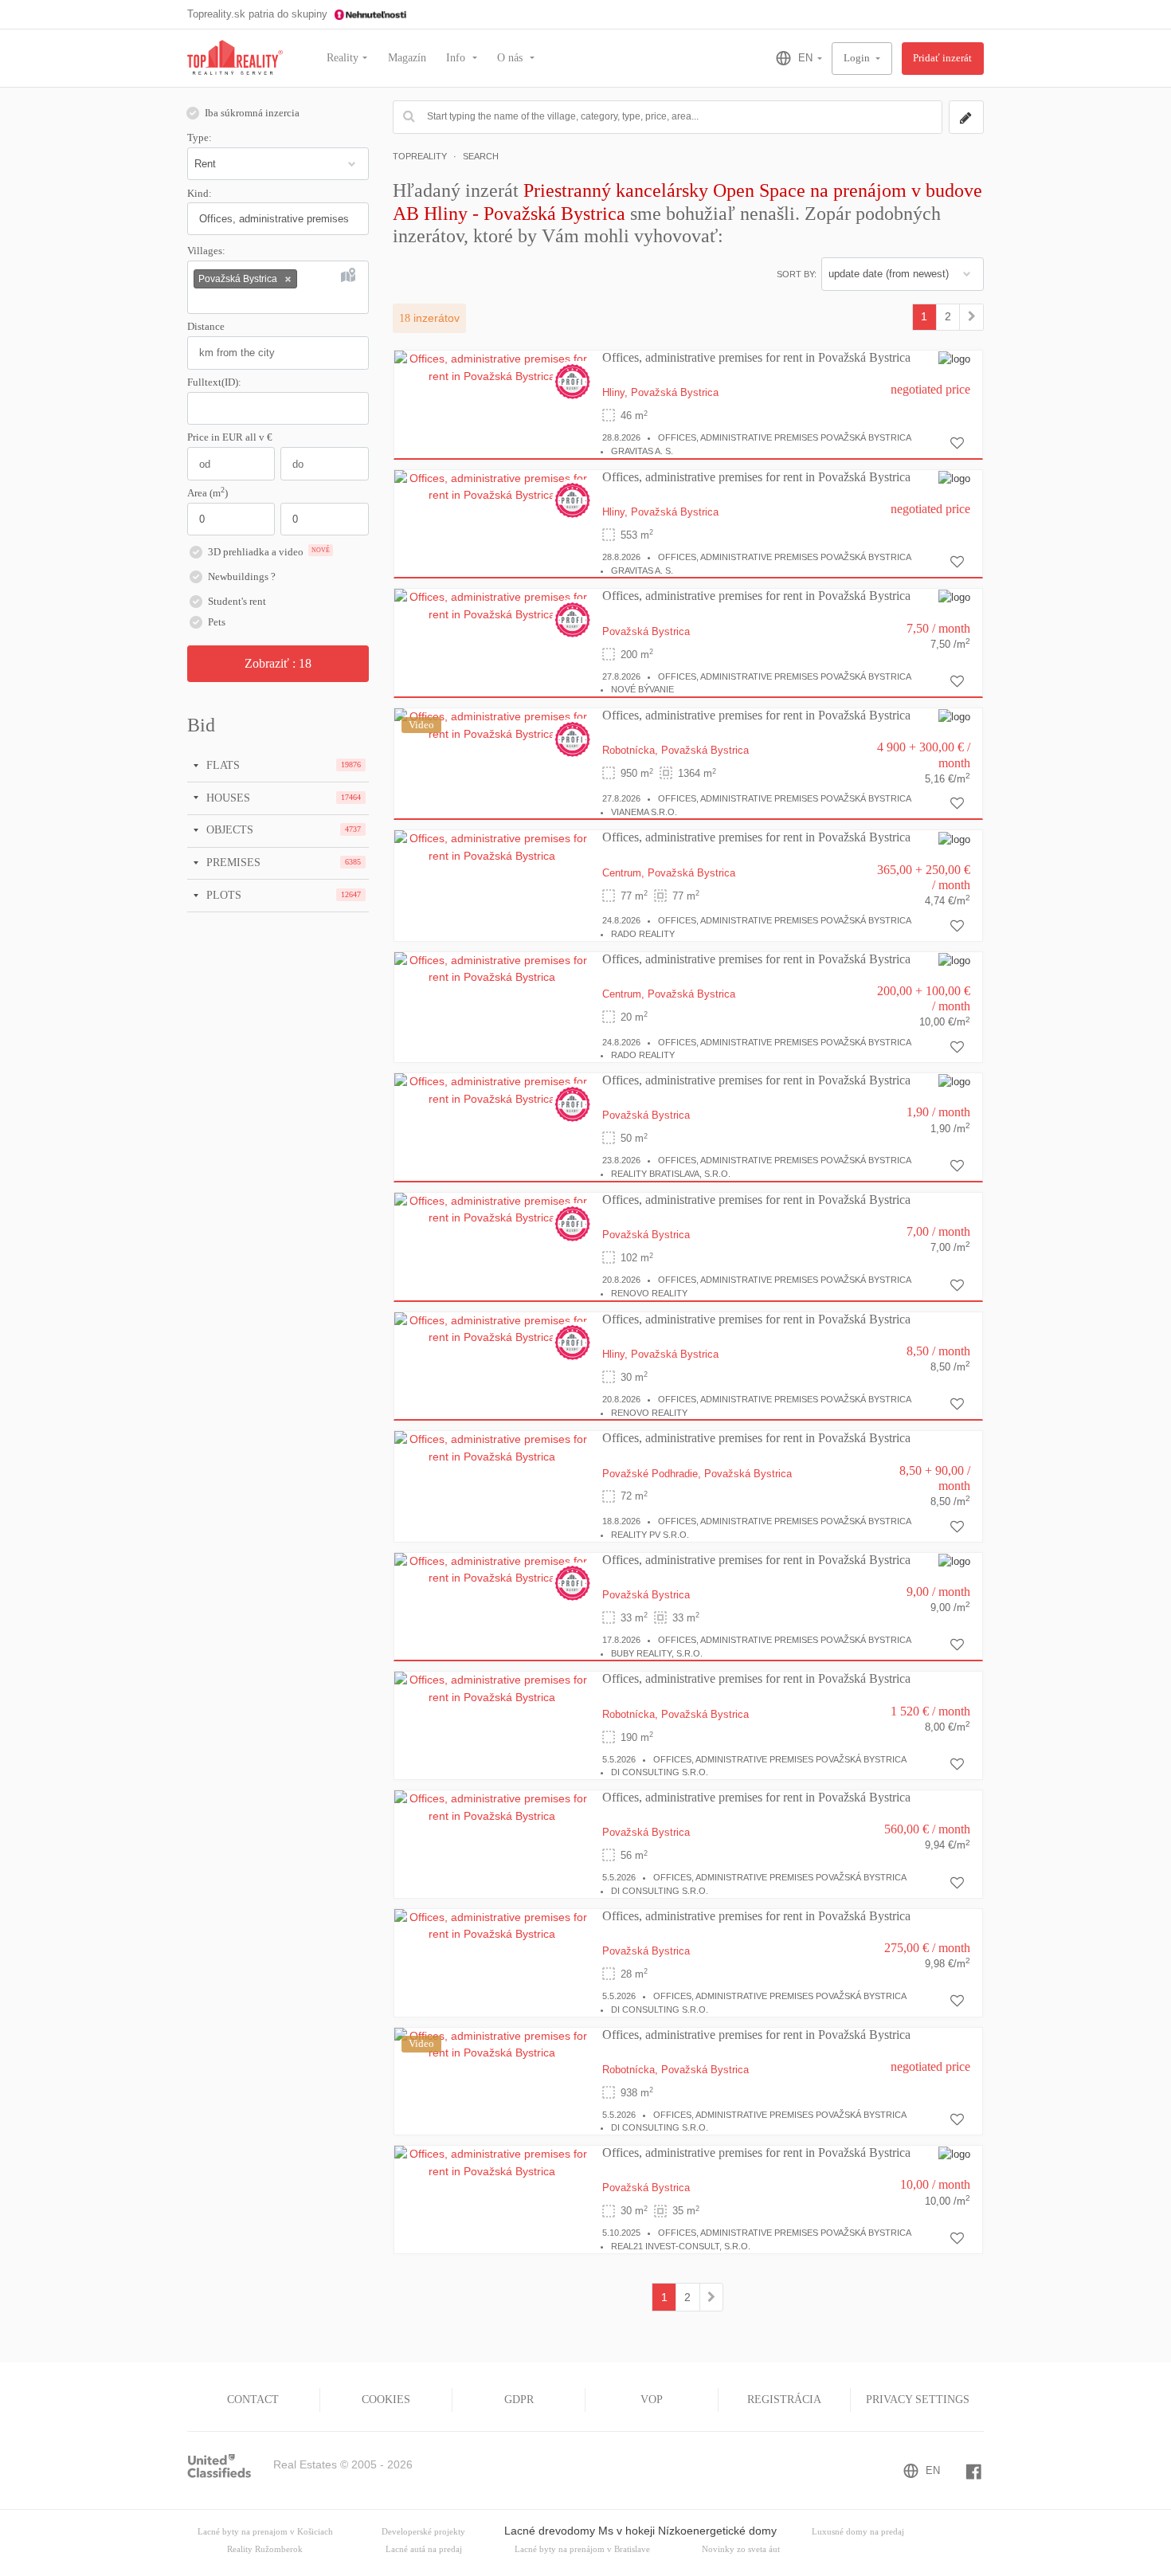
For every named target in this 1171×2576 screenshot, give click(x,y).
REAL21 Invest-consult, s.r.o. (681, 2246)
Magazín (407, 58)
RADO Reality (643, 934)
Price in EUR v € (230, 437)
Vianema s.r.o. (644, 812)
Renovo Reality (649, 1293)
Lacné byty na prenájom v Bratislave (582, 2549)
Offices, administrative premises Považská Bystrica (785, 437)
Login (858, 58)
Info (457, 58)
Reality (343, 58)
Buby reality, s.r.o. (657, 1653)
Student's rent (237, 602)
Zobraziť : (278, 663)
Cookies (386, 2400)
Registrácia (784, 2400)
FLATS (221, 765)
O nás (511, 58)
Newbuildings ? (242, 577)
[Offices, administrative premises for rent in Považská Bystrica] (492, 367)
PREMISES (232, 862)
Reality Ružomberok (265, 2549)
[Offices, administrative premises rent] (971, 317)
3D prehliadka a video (269, 552)
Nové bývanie (642, 689)
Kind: (200, 194)
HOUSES (227, 798)
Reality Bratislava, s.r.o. (671, 1174)
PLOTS (222, 895)
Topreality (420, 156)
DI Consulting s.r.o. (660, 1772)
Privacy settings (918, 2400)
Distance (206, 327)
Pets (217, 622)
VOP (652, 2400)
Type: (200, 138)
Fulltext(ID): (214, 382)
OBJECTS (228, 829)
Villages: (206, 251)
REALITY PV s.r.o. (650, 1535)
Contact (253, 2400)
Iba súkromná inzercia (252, 113)
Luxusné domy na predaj (858, 2532)
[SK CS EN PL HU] (792, 58)
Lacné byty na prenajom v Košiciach (265, 2532)
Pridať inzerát (942, 58)
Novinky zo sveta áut (741, 2549)
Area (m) (208, 492)
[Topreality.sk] (235, 59)
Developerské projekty (423, 2532)
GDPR (519, 2400)
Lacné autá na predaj (424, 2549)
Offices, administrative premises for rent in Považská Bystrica (756, 357)
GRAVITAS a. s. (642, 451)
